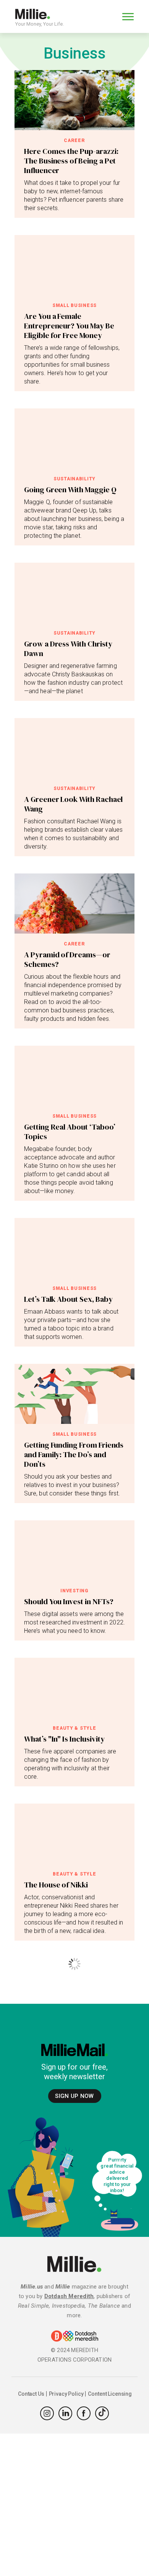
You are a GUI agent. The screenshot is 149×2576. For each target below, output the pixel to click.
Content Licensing (110, 2394)
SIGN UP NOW (74, 2096)
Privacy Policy (66, 2394)
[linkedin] (65, 2413)
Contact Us (31, 2394)
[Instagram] (47, 2413)
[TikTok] (102, 2413)
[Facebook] (84, 2413)
